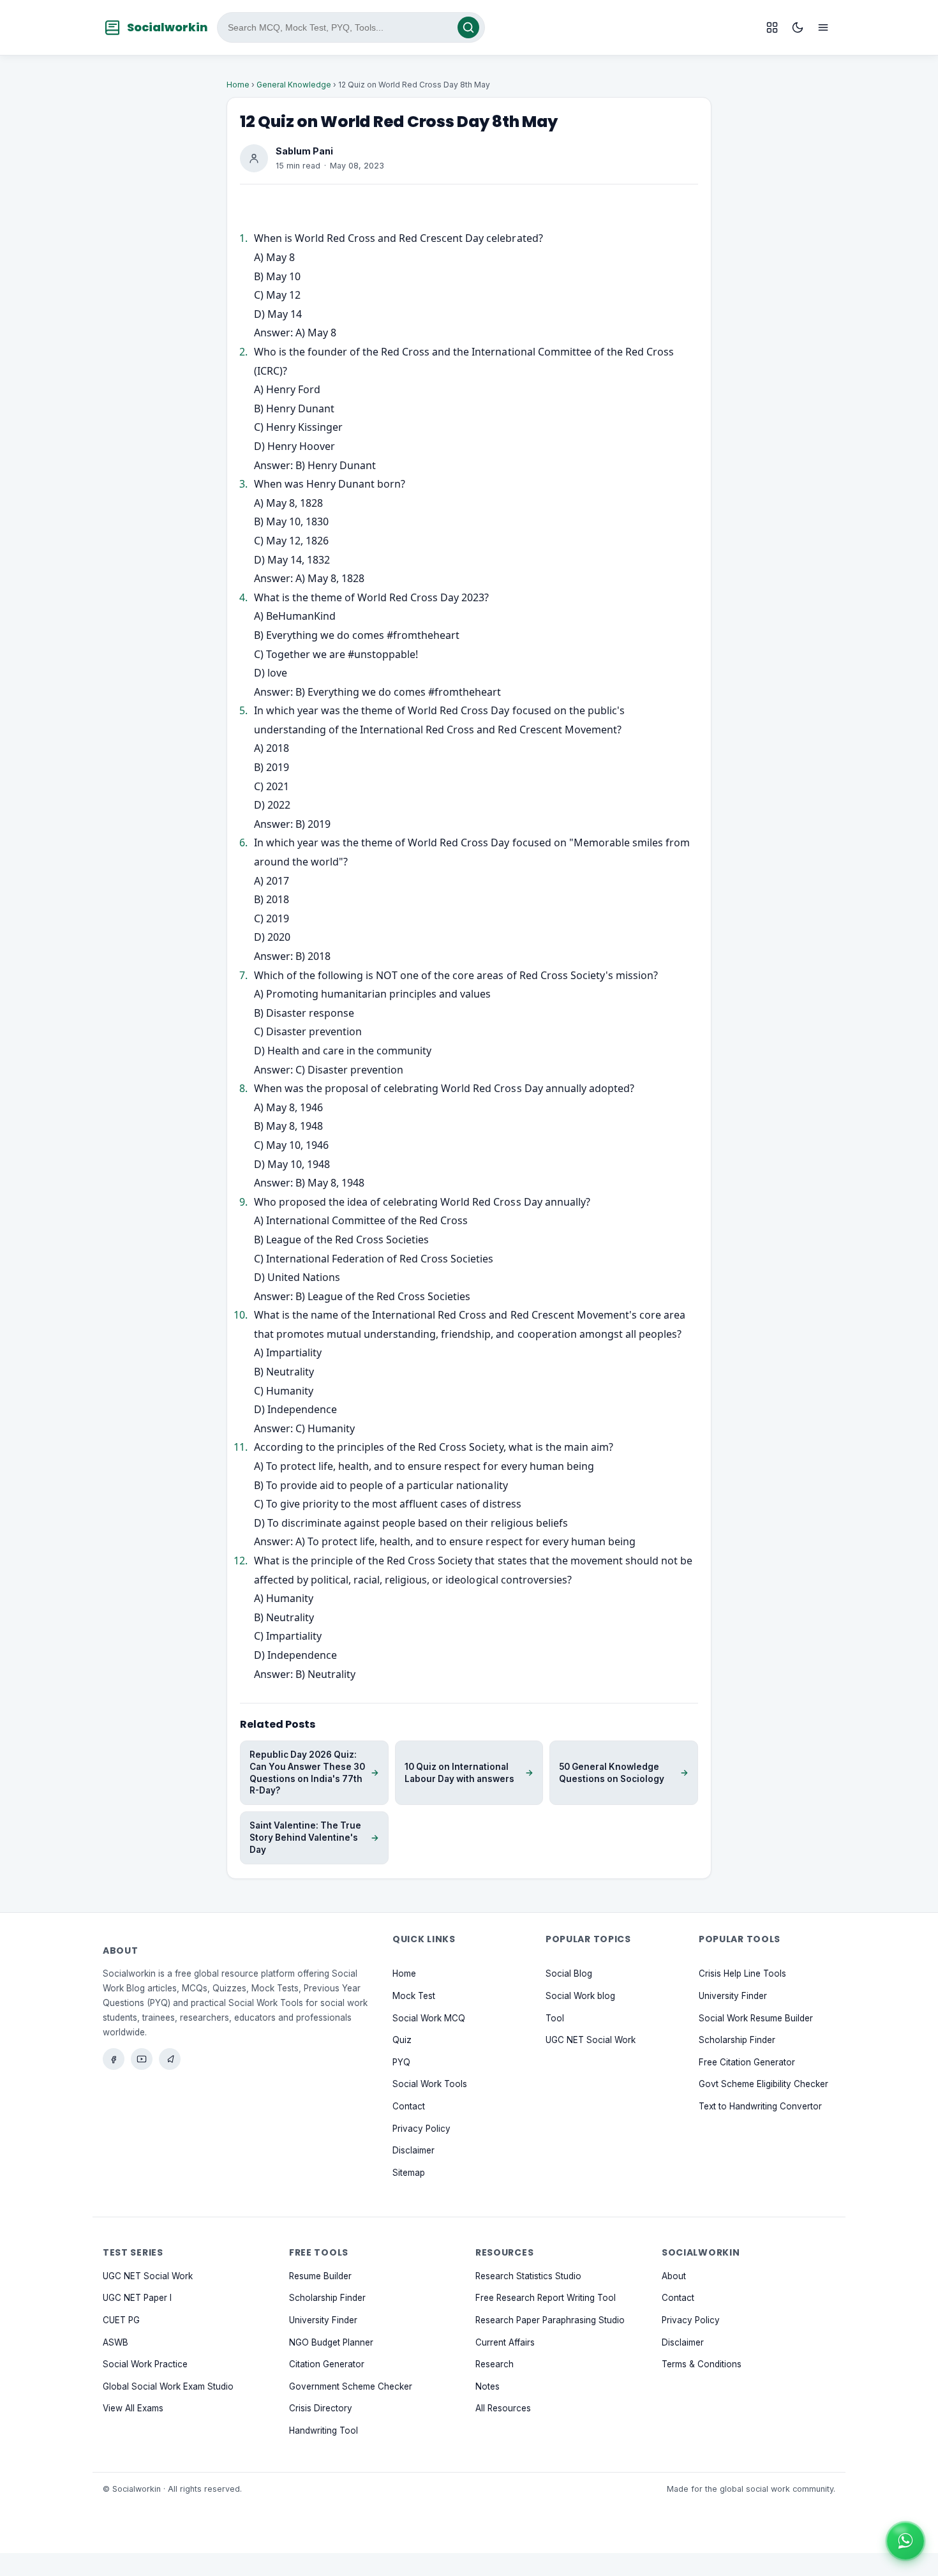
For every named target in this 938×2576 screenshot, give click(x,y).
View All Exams (133, 2408)
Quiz (402, 2040)
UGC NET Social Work (591, 2040)
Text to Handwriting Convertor (760, 2106)
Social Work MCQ (429, 2018)
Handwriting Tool (324, 2430)
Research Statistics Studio (528, 2276)
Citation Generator (327, 2364)
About (674, 2276)
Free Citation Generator (747, 2062)
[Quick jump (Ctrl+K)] (772, 27)
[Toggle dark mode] (798, 27)
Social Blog (569, 1973)
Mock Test (414, 1996)
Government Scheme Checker (351, 2386)
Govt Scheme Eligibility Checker (763, 2084)
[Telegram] (170, 2059)
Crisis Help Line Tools (742, 1973)
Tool (555, 2018)
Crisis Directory (321, 2408)
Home (238, 85)
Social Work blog (580, 1996)
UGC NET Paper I (137, 2298)
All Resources (503, 2408)
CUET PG (121, 2320)
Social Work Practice (145, 2364)
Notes (488, 2386)
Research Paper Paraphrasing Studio (550, 2320)
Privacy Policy (421, 2129)
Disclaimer (413, 2150)
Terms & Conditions (702, 2364)
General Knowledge (294, 85)
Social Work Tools (430, 2084)
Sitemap (409, 2173)
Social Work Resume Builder (756, 2018)
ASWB (115, 2342)
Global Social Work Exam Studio (168, 2386)
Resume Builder (320, 2276)
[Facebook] (114, 2059)
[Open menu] (823, 27)
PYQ (401, 2062)
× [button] (921, 2527)
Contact (409, 2106)
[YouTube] (142, 2059)
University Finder (733, 1996)
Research (495, 2364)
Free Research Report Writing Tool (546, 2298)
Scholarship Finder (737, 2040)
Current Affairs (505, 2342)
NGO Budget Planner (331, 2342)
